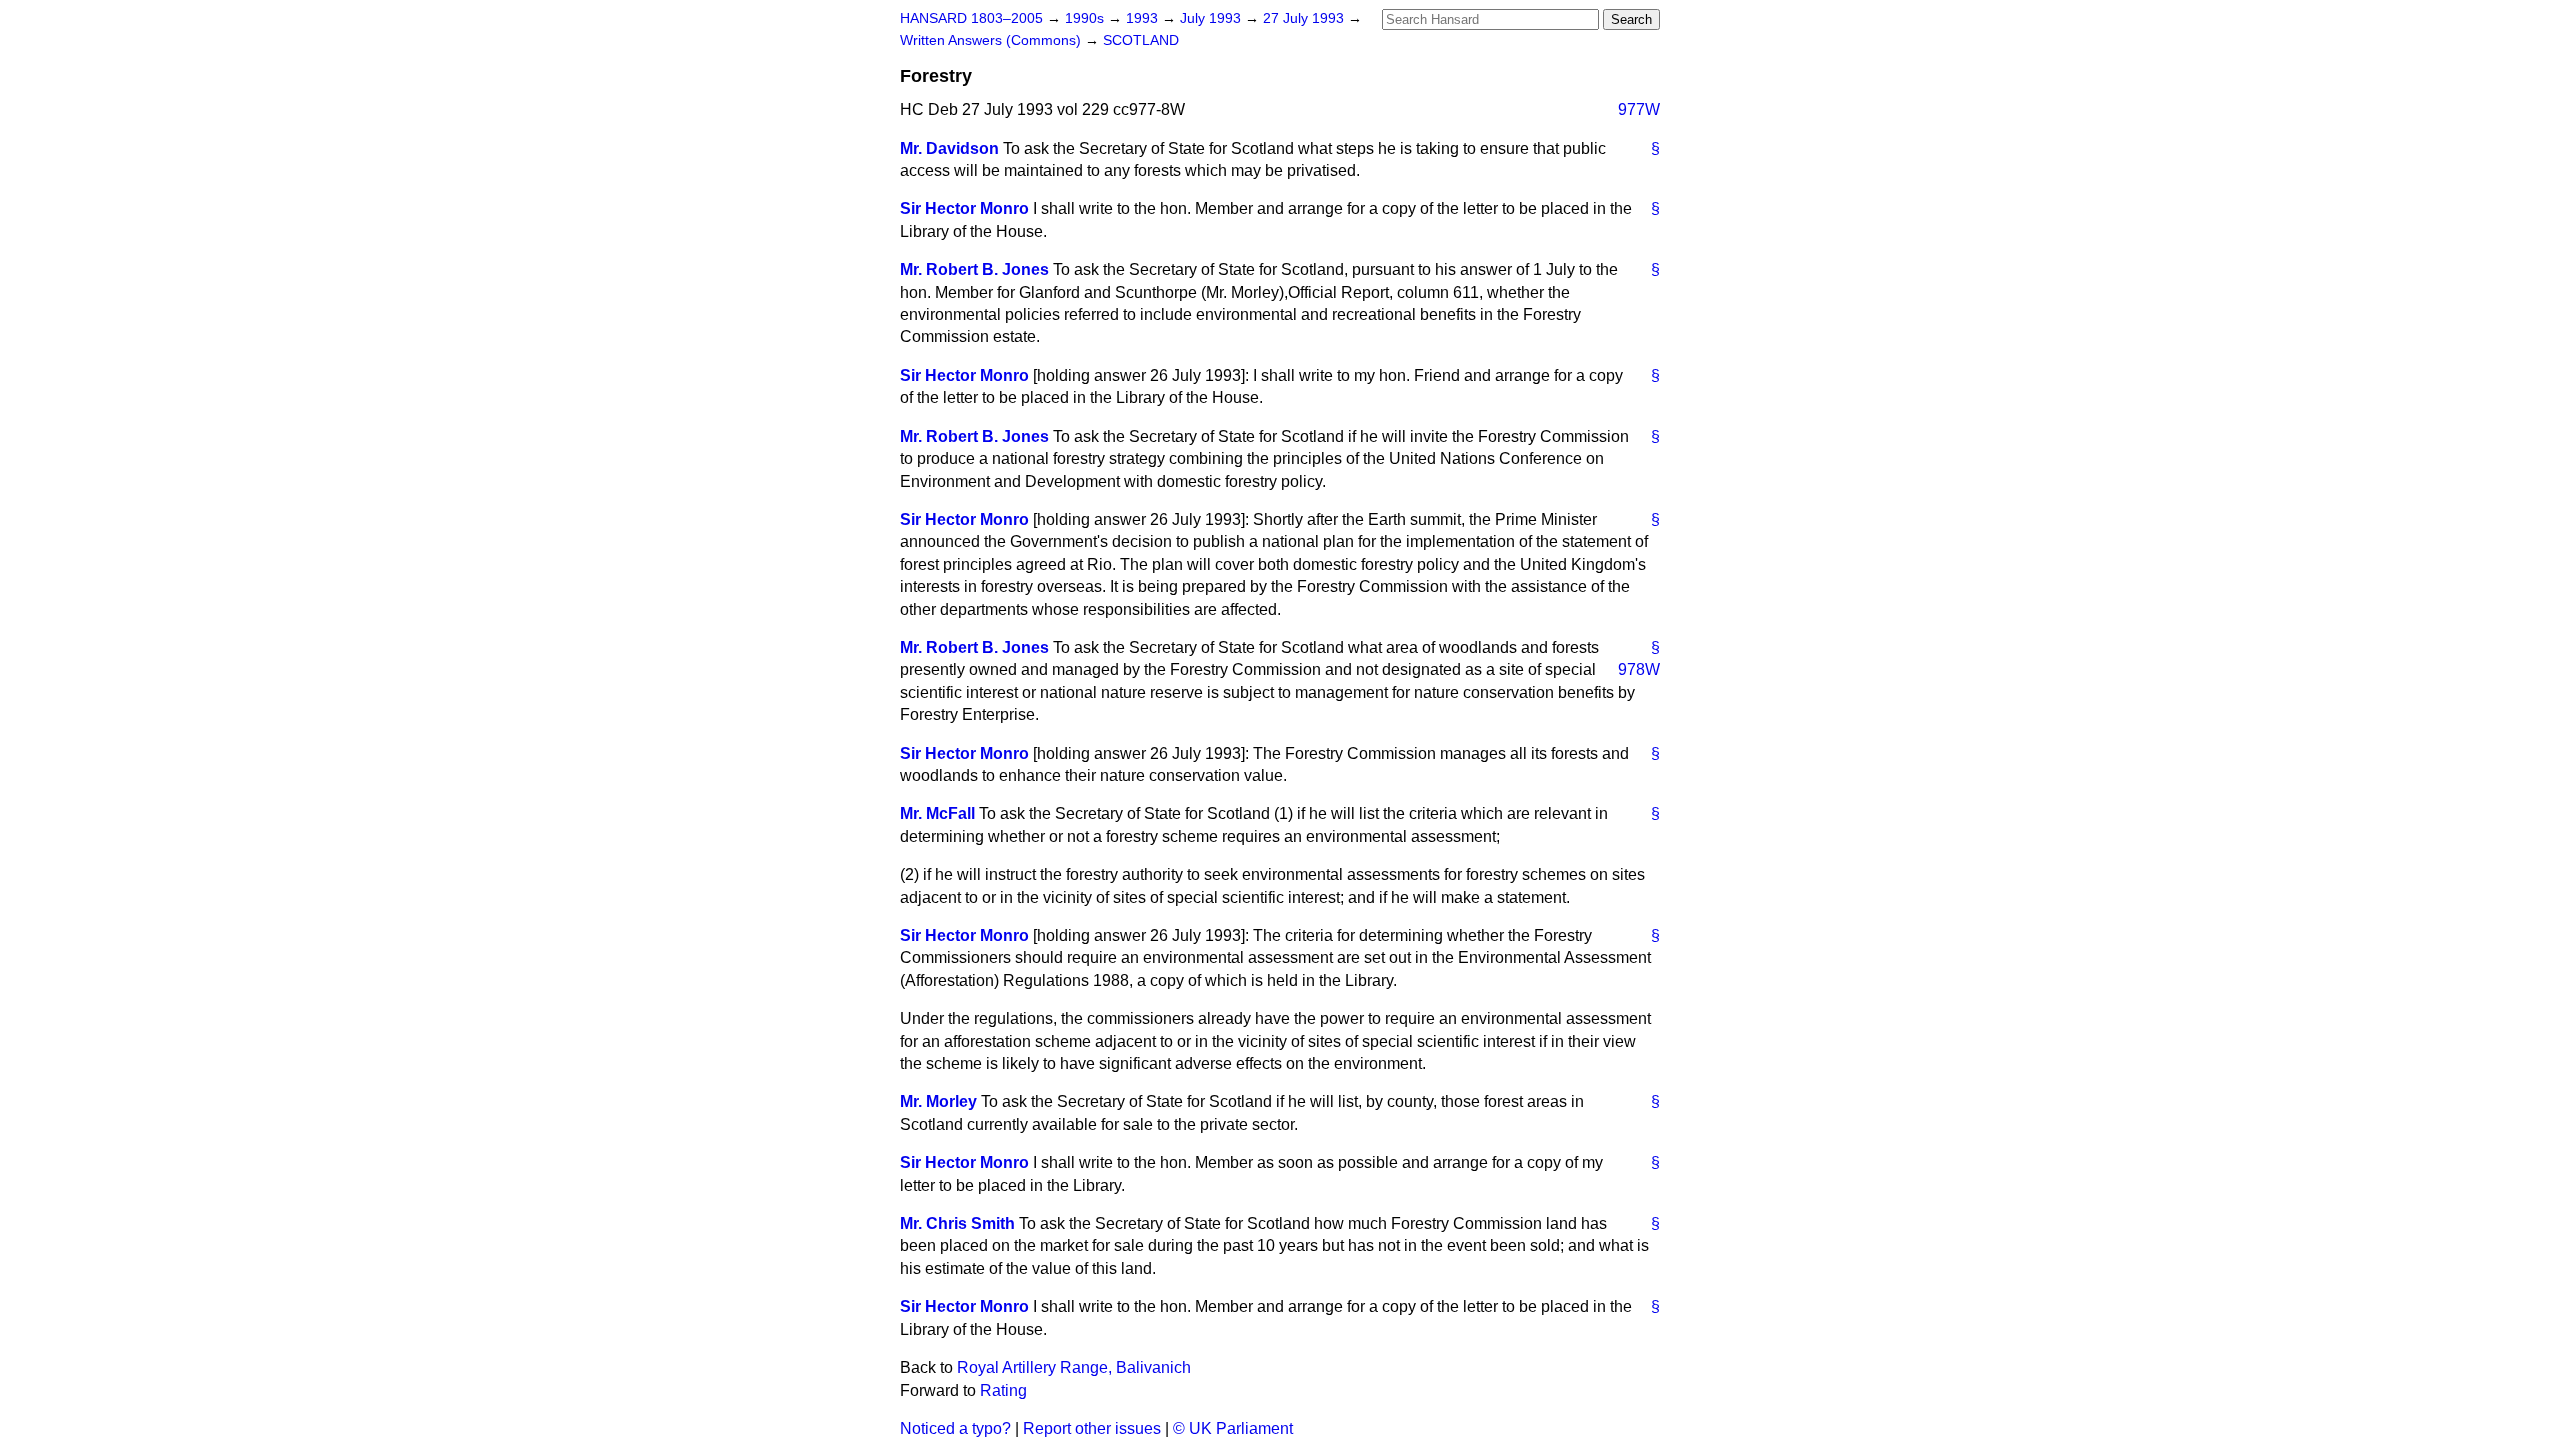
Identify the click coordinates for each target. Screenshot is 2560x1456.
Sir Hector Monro (964, 208)
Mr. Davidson (949, 148)
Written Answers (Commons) (992, 40)
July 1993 (1212, 18)
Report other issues (1092, 1428)
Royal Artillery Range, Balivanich (1074, 1367)
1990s (1086, 18)
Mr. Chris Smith (957, 1223)
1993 (1144, 18)
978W (1639, 669)
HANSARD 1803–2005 (971, 18)
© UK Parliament (1233, 1428)
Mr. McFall (937, 813)
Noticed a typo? (955, 1428)
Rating (1003, 1390)
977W (1639, 109)
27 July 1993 (1305, 18)
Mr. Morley (938, 1101)
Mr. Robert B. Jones (974, 269)
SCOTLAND (1141, 40)
